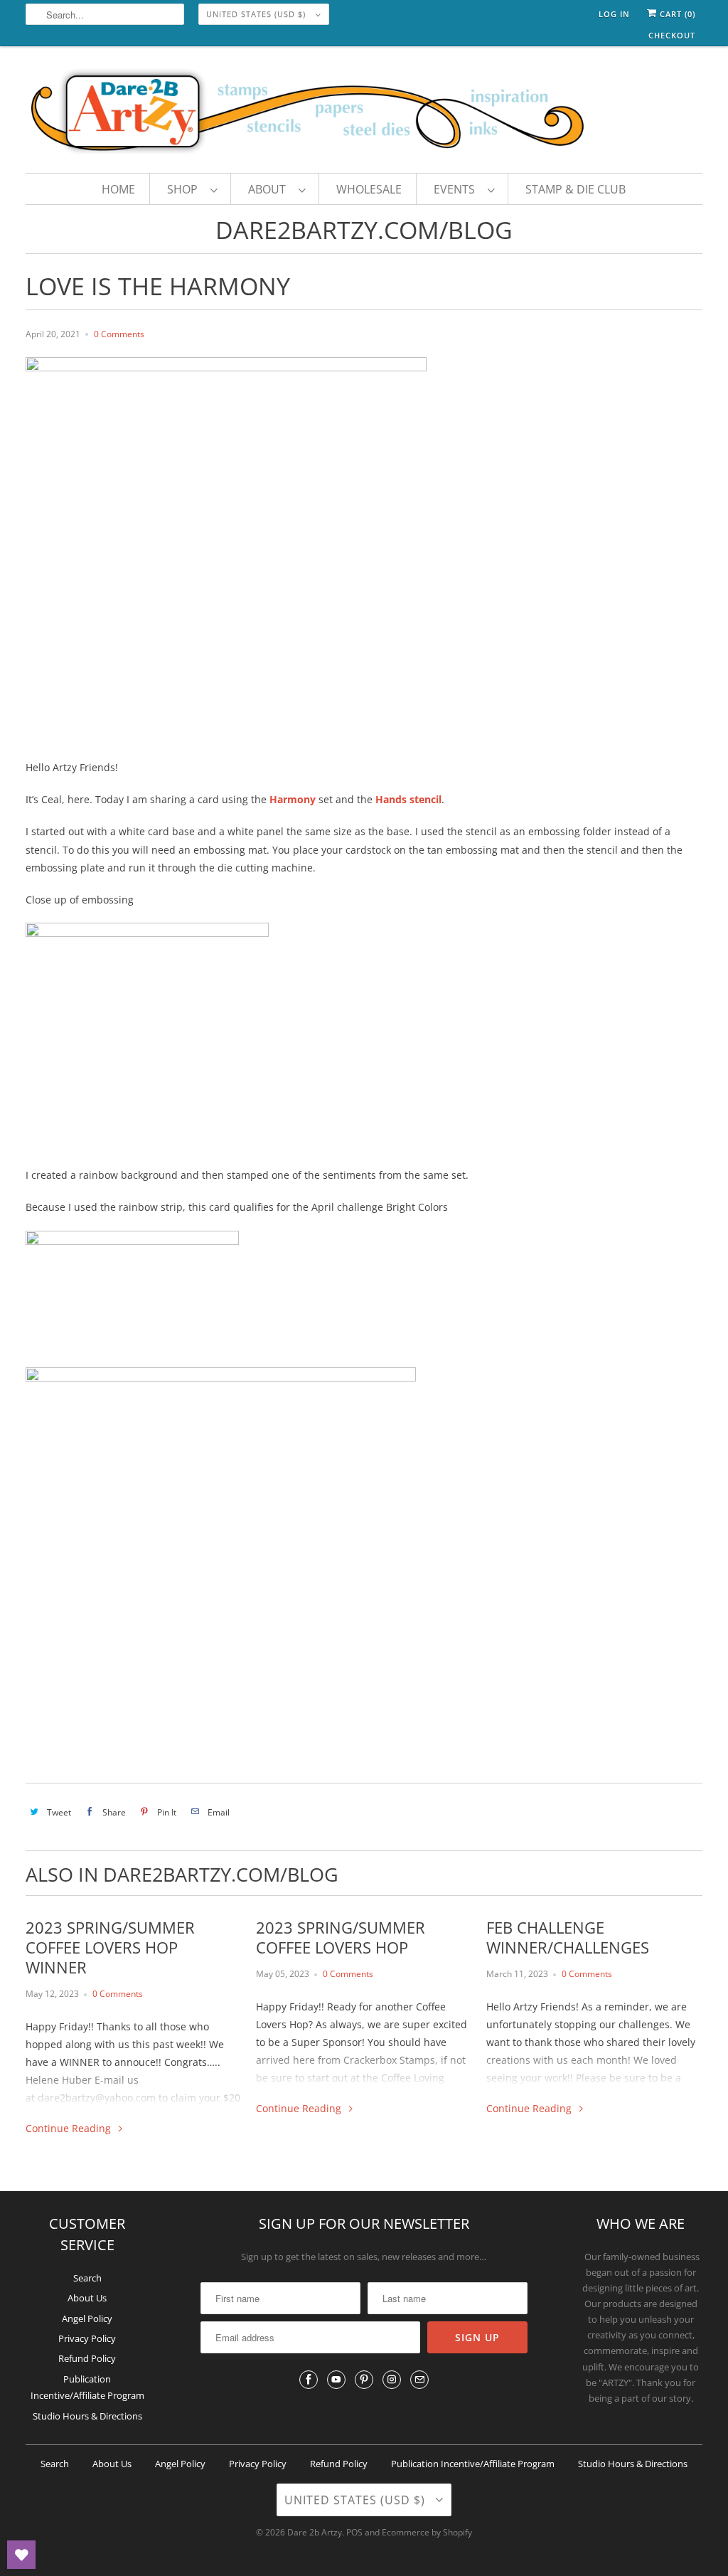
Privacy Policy (87, 2338)
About (270, 189)
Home (118, 189)
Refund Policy (87, 2358)
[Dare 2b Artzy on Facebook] (309, 2380)
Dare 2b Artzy (315, 2532)
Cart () (676, 14)
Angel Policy (87, 2318)
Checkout (672, 35)
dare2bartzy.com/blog (364, 230)
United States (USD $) (257, 14)
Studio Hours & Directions (87, 2416)
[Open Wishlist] (21, 2555)
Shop (185, 189)
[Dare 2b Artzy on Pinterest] (364, 2380)
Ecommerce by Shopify (427, 2532)
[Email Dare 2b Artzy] (419, 2380)
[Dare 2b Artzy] (364, 113)
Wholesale (369, 189)
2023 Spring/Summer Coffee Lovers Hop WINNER (110, 1947)
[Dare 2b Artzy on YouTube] (336, 2380)
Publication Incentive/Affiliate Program (473, 2464)
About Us (87, 2298)
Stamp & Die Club (576, 189)
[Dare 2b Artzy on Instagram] (392, 2380)
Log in (614, 14)
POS (354, 2532)
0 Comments (119, 334)
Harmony (294, 799)
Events (457, 189)
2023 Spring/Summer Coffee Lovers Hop (341, 1937)
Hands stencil (408, 799)
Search (87, 2278)
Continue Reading (70, 2128)
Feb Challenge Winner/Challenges (568, 1937)
